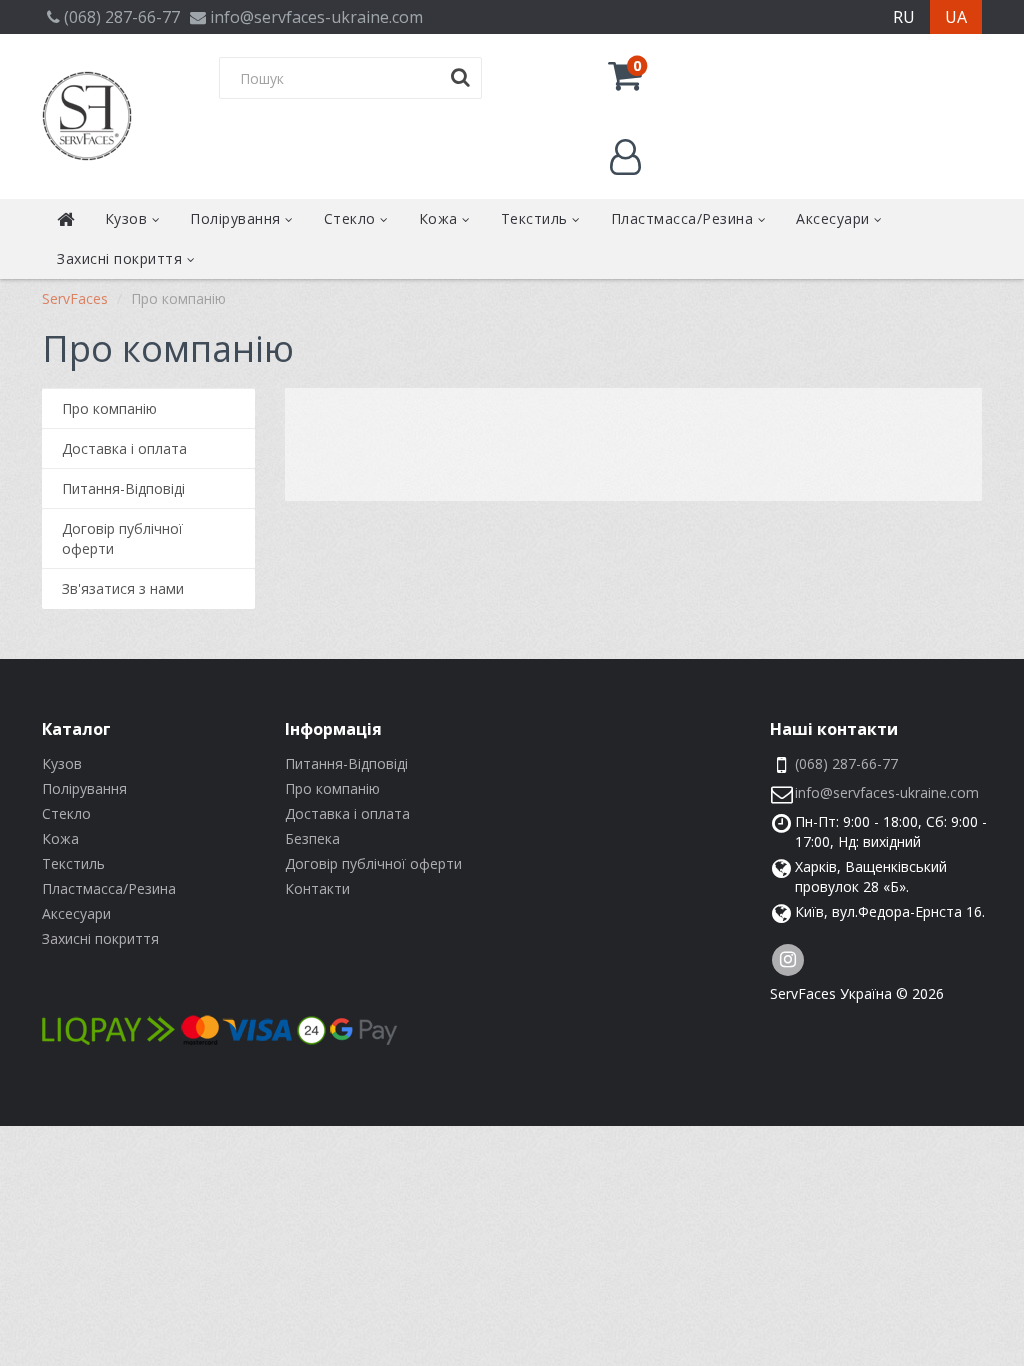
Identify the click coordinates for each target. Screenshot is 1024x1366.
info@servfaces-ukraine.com (887, 792)
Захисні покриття (122, 258)
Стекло (352, 218)
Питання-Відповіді (123, 488)
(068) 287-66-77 (846, 763)
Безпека (312, 838)
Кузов (128, 218)
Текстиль (537, 218)
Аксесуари (835, 218)
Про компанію (109, 408)
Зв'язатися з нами (123, 588)
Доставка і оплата (124, 448)
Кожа (441, 218)
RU (904, 17)
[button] (625, 75)
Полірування (237, 218)
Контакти (317, 888)
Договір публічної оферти (122, 538)
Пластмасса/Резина (684, 218)
